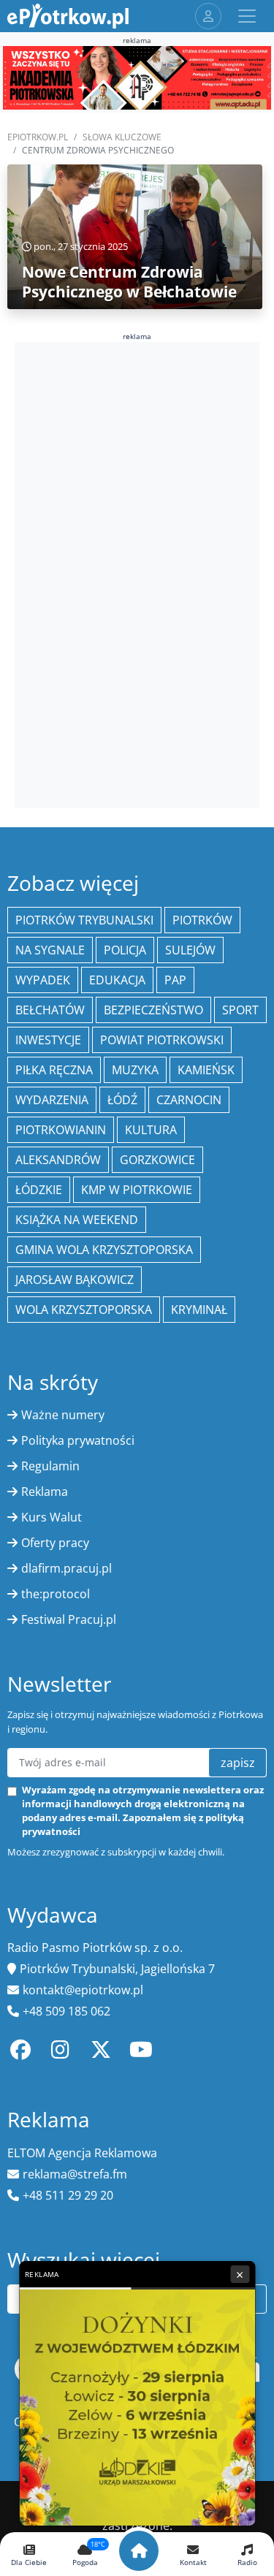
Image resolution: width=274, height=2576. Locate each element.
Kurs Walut (52, 1517)
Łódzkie (39, 1190)
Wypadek (43, 980)
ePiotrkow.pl (38, 137)
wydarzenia (52, 1100)
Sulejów (190, 950)
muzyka (135, 1070)
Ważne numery (63, 1415)
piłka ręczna (54, 1070)
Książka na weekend (77, 1220)
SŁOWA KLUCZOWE (122, 137)
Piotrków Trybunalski (84, 920)
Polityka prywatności (78, 1440)
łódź (122, 1100)
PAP (175, 980)
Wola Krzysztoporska (84, 1310)
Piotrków (202, 920)
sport (240, 1010)
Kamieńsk (206, 1070)
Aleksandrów (58, 1160)
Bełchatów (50, 1010)
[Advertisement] (137, 573)
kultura (151, 1130)
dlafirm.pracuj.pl (66, 1568)
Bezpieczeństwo (153, 1010)
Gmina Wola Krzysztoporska (104, 1250)
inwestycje (48, 1040)
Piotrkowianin (61, 1130)
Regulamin (50, 1466)
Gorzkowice (157, 1160)
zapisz (238, 1763)
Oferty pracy (55, 1543)
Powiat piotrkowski (162, 1040)
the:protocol (56, 1594)
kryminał (199, 1310)
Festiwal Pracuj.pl (69, 1619)
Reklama (45, 1492)
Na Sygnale (50, 950)
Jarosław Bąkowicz (75, 1280)
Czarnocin (189, 1100)
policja (125, 950)
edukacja (117, 980)
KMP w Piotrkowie (137, 1190)
